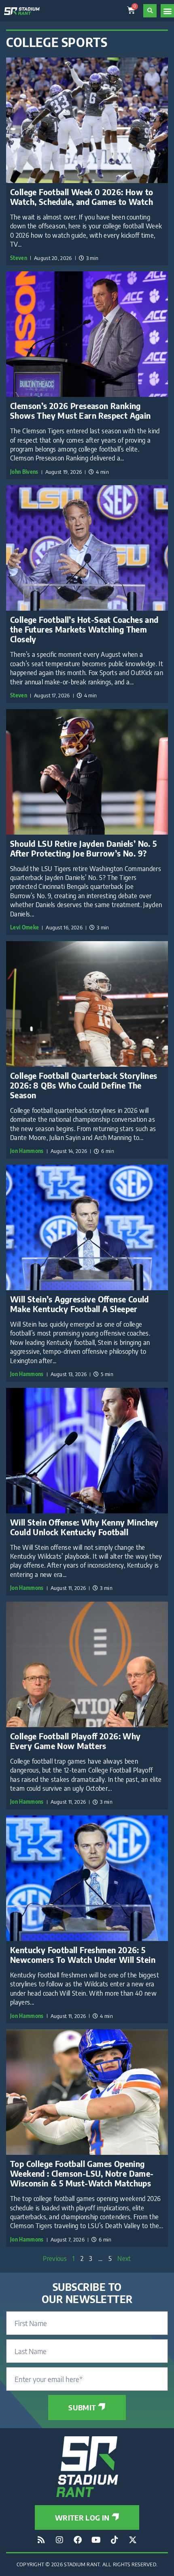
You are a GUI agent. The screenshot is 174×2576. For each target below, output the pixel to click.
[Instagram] (59, 2540)
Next (124, 2259)
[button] (167, 11)
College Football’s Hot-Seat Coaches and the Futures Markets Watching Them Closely (84, 629)
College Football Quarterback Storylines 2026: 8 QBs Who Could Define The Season (84, 1085)
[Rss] (41, 2540)
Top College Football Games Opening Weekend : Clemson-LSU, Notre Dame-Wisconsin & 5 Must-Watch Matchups (82, 2173)
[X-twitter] (133, 2540)
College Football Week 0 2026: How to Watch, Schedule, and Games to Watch (82, 197)
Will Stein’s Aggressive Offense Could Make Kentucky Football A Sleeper (80, 1304)
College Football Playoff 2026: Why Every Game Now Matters (75, 1741)
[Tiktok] (115, 2540)
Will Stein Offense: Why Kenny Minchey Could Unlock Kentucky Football (84, 1527)
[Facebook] (78, 2540)
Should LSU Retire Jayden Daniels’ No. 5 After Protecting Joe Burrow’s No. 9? (84, 848)
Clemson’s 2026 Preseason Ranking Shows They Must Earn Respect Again (81, 410)
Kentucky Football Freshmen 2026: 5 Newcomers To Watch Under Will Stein (83, 1955)
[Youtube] (96, 2540)
